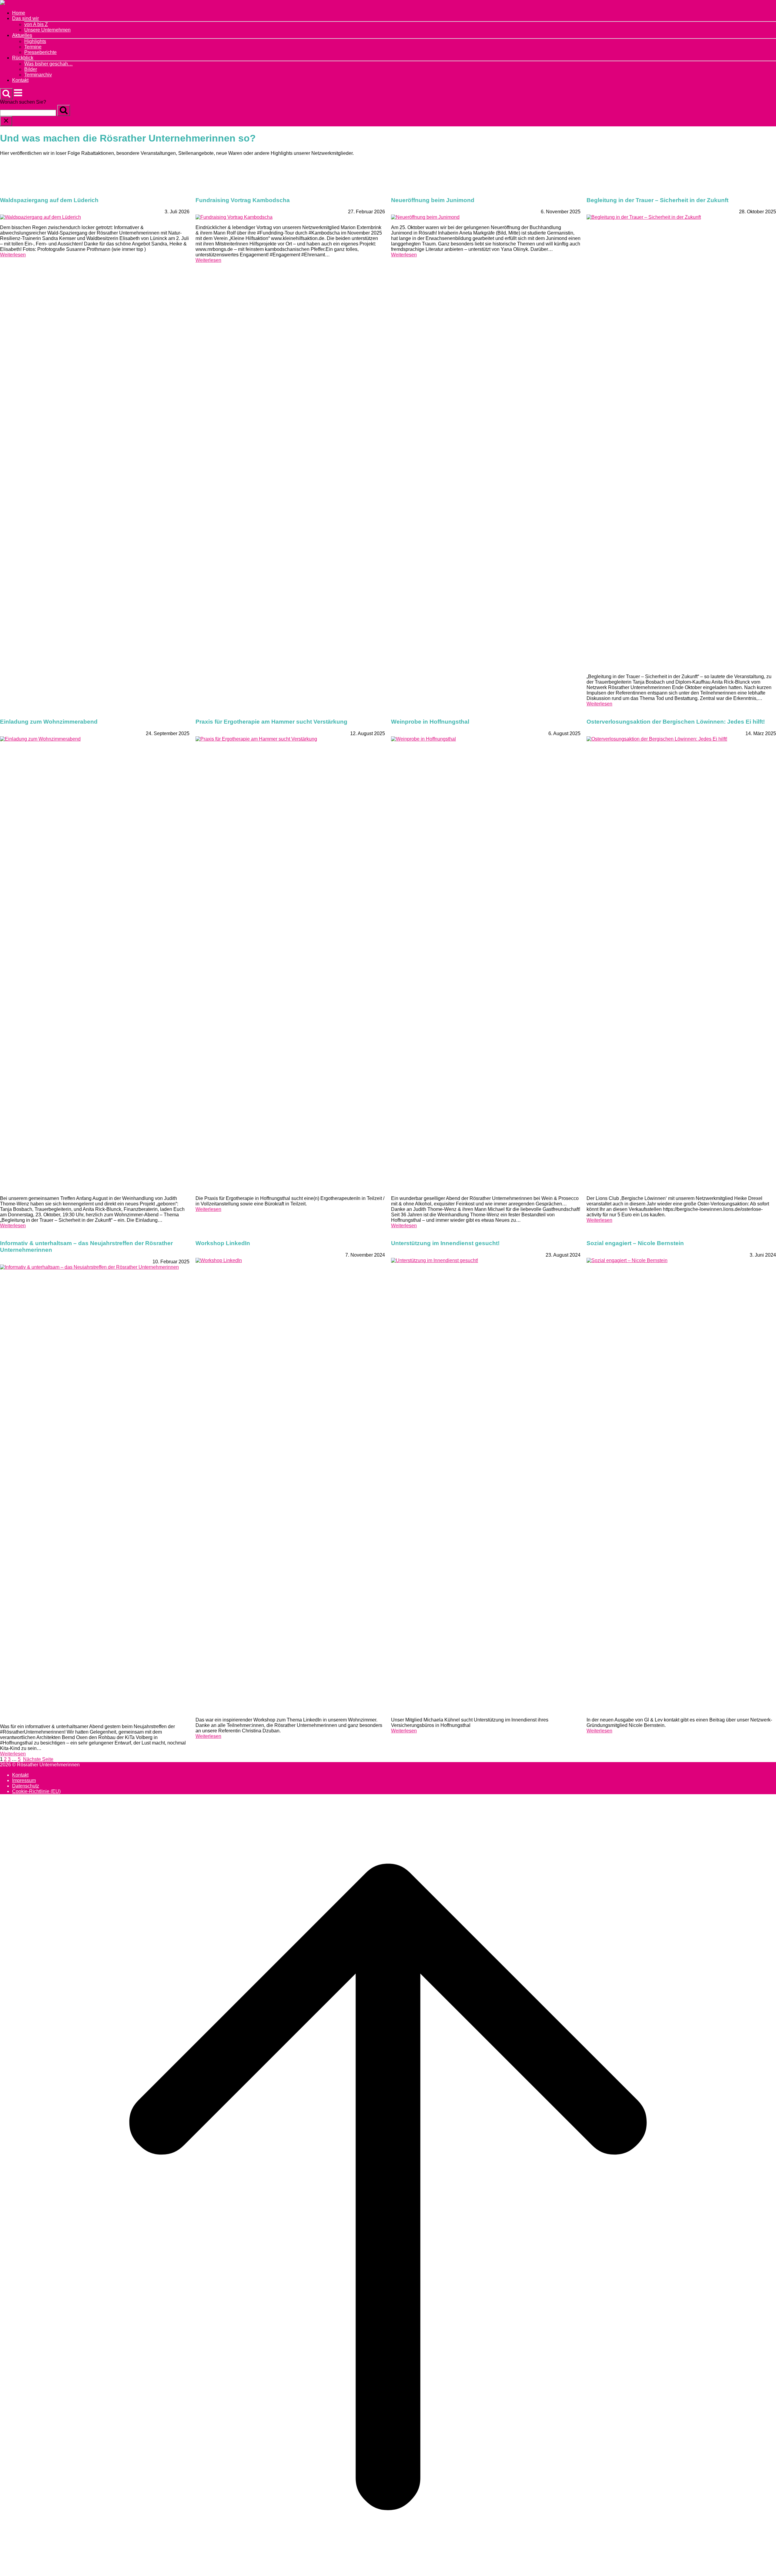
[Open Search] (6, 94)
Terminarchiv (38, 75)
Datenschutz (26, 1786)
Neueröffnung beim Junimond (433, 200)
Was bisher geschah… (48, 64)
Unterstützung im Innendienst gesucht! (445, 1243)
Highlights (35, 41)
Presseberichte (40, 52)
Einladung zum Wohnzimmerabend (49, 722)
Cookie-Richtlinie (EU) (36, 1791)
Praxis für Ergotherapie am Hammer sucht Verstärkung (271, 722)
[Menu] (18, 96)
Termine (33, 47)
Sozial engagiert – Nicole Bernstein (635, 1243)
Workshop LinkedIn (223, 1243)
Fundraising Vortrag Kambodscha (243, 200)
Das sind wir (25, 18)
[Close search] (6, 121)
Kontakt (20, 80)
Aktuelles (22, 35)
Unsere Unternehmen (47, 30)
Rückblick (23, 58)
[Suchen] (64, 110)
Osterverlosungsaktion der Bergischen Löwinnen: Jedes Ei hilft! (676, 722)
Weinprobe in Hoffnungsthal (430, 722)
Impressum (24, 1780)
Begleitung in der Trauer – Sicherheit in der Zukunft (657, 200)
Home (19, 13)
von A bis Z (36, 24)
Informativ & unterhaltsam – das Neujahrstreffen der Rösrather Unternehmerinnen (86, 1246)
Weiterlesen (13, 255)
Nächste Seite (38, 1759)
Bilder (31, 69)
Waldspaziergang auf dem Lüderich (49, 200)
